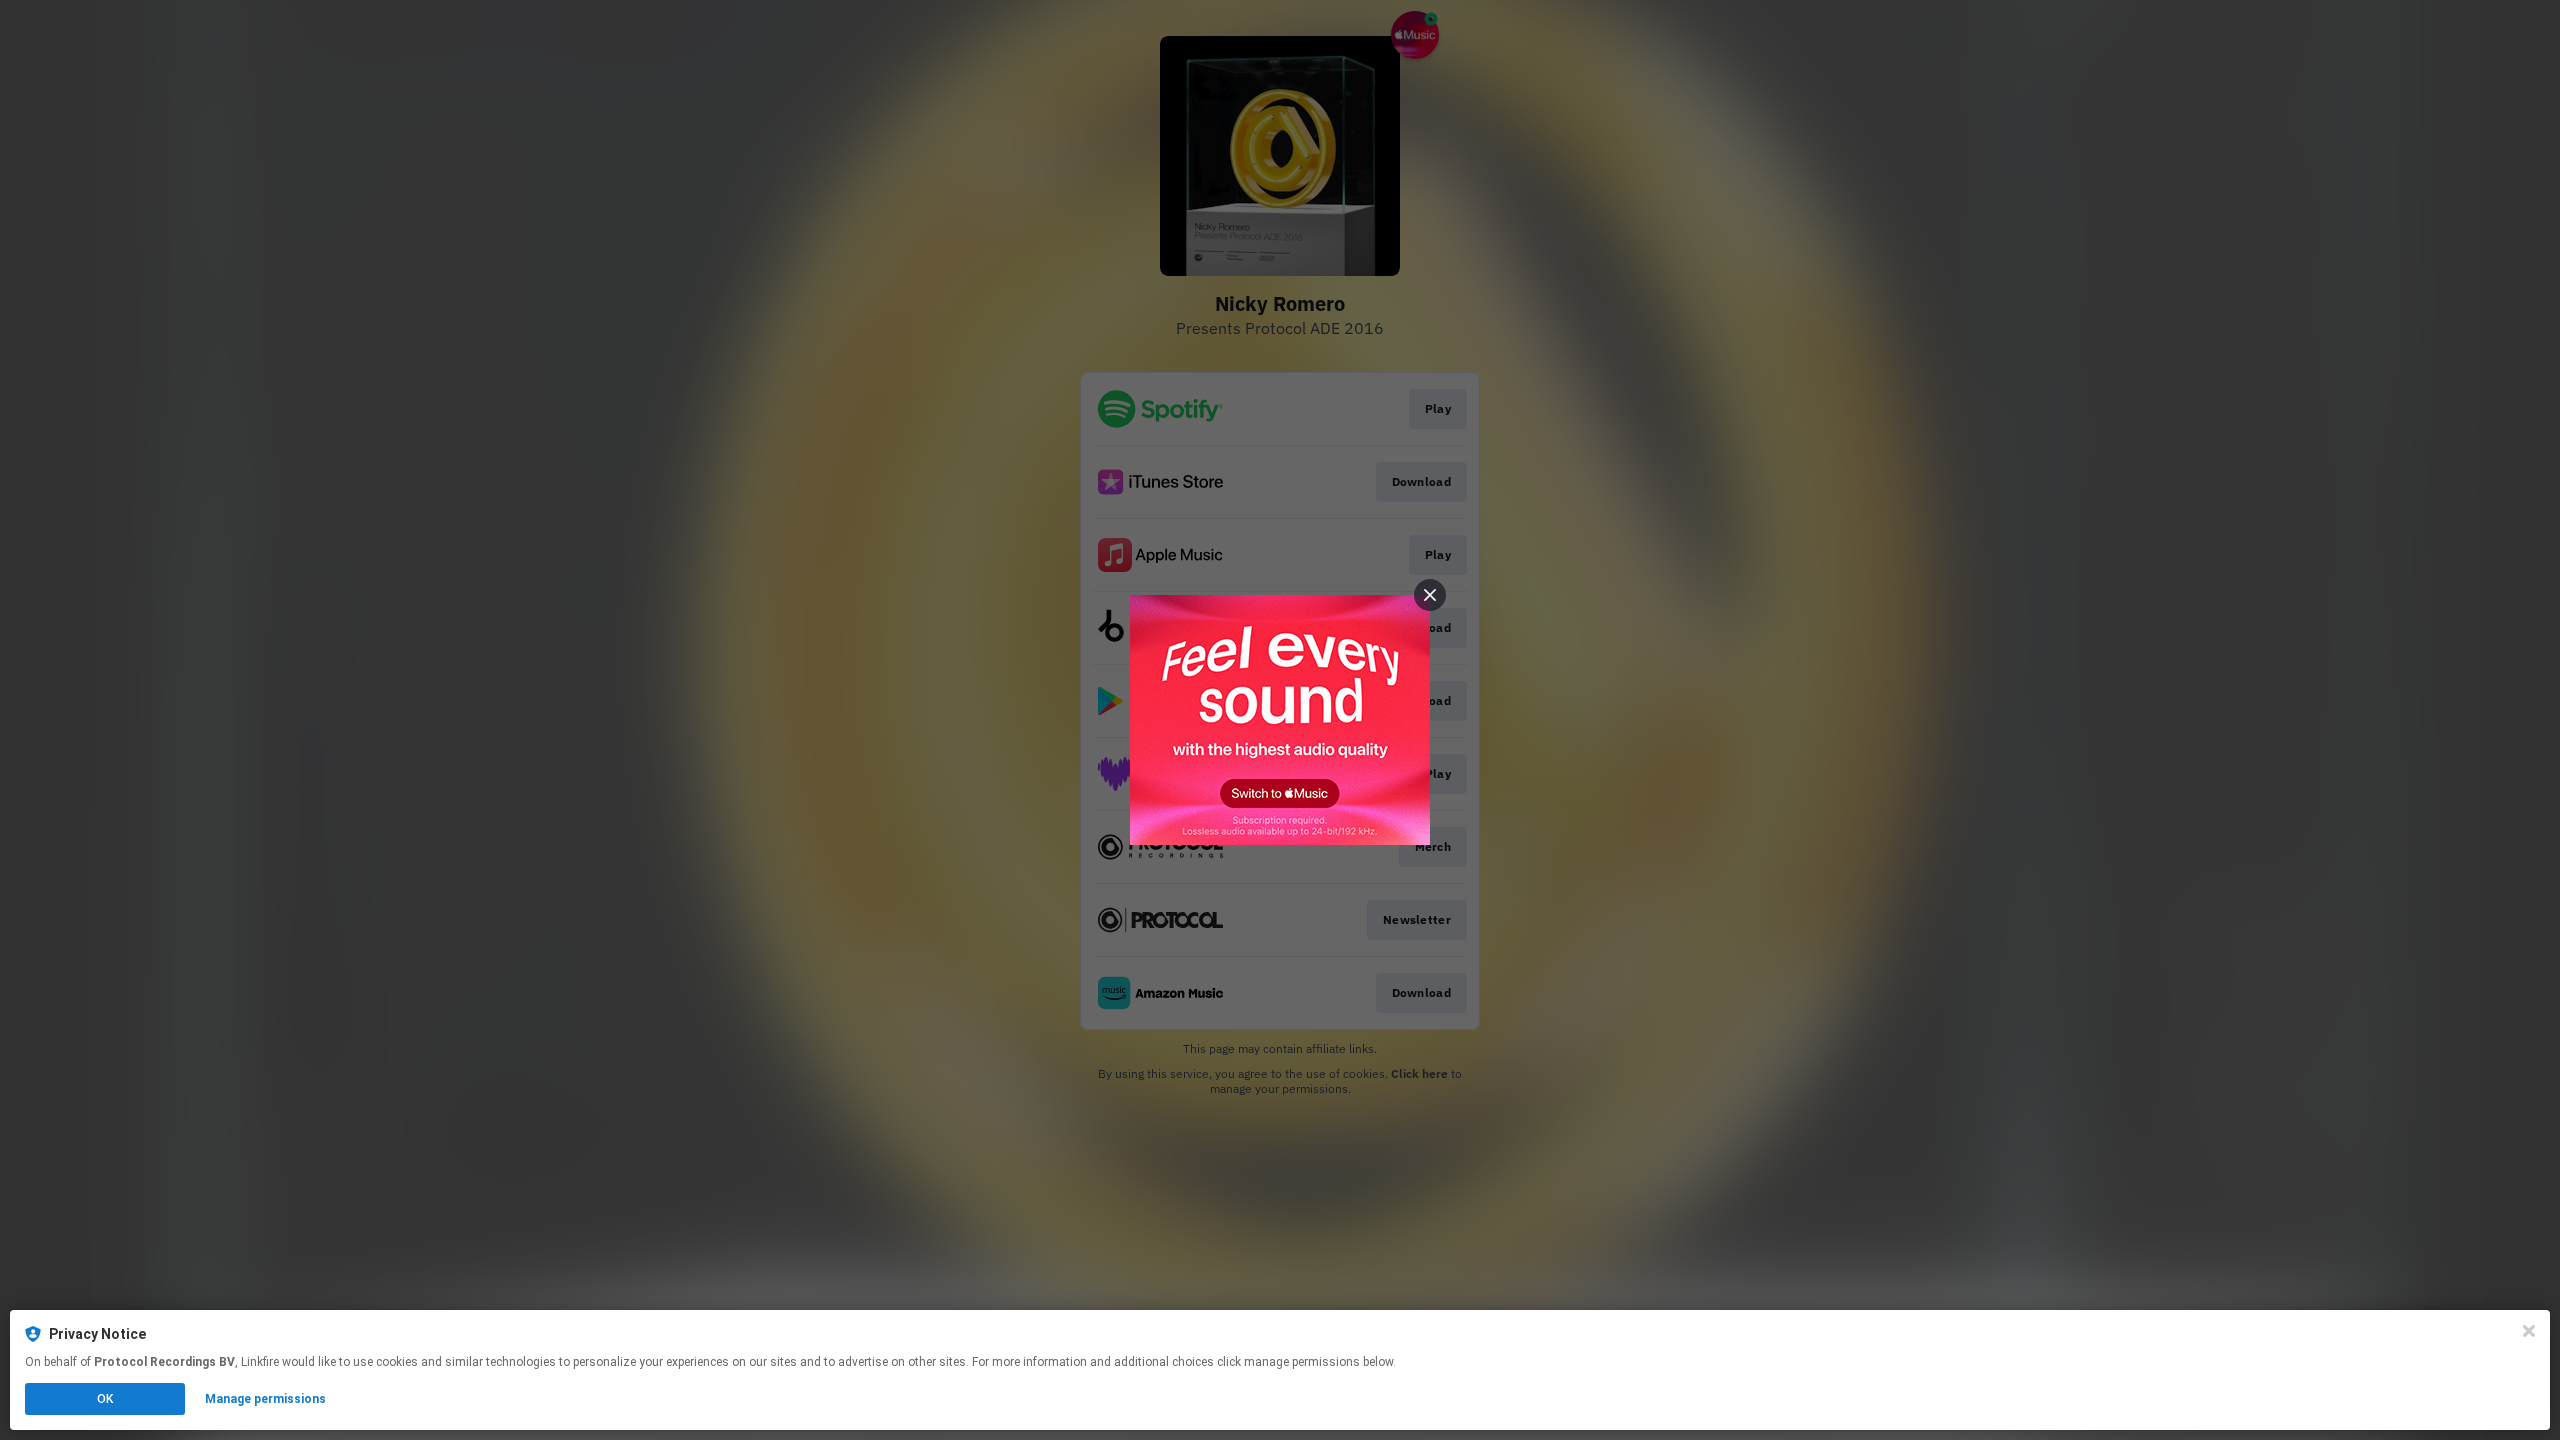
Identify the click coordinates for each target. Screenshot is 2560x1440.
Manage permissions (265, 1399)
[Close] (2529, 1331)
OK (105, 1399)
